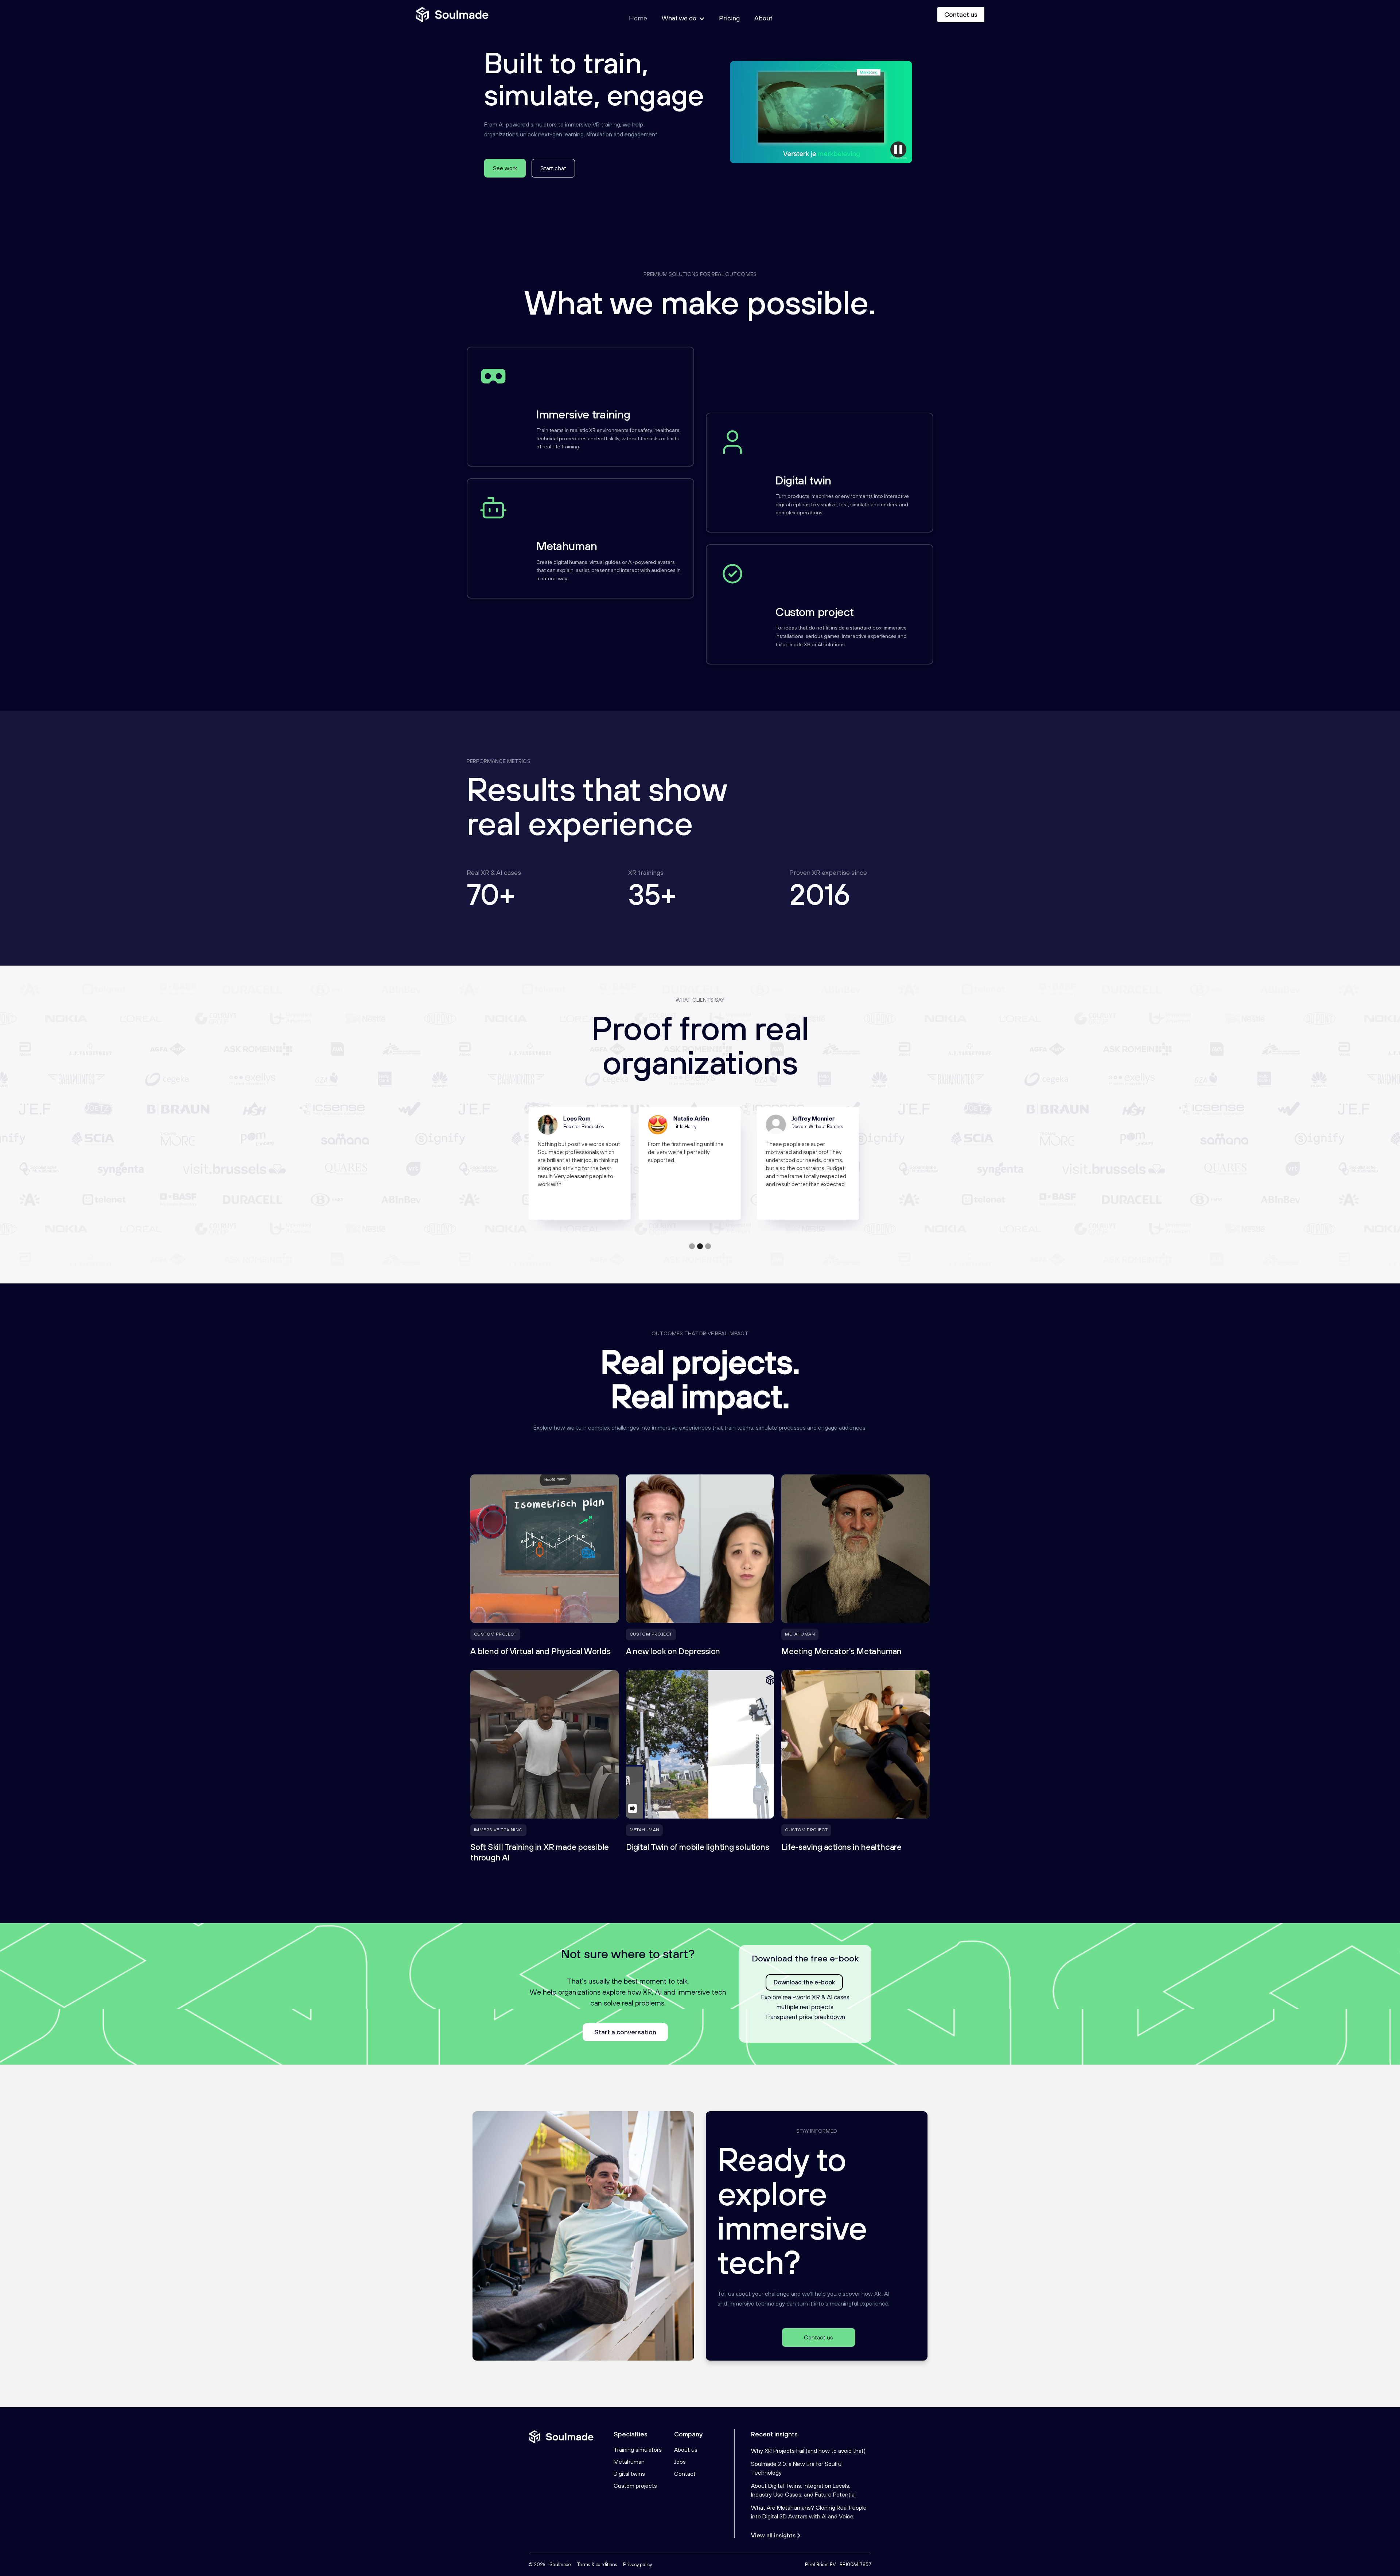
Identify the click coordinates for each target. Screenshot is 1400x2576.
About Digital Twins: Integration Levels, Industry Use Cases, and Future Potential (803, 2490)
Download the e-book (804, 1982)
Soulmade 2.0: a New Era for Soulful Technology (797, 2468)
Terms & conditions (597, 2565)
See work (505, 168)
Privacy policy (637, 2565)
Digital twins (629, 2474)
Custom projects (635, 2486)
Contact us (961, 14)
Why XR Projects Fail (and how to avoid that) (808, 2451)
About (763, 18)
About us (686, 2450)
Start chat (553, 168)
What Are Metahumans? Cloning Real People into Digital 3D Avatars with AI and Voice (809, 2512)
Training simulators (638, 2450)
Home (638, 18)
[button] (692, 1246)
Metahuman (629, 2462)
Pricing (729, 18)
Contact (685, 2474)
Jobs (680, 2462)
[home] (452, 15)
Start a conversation (625, 2032)
